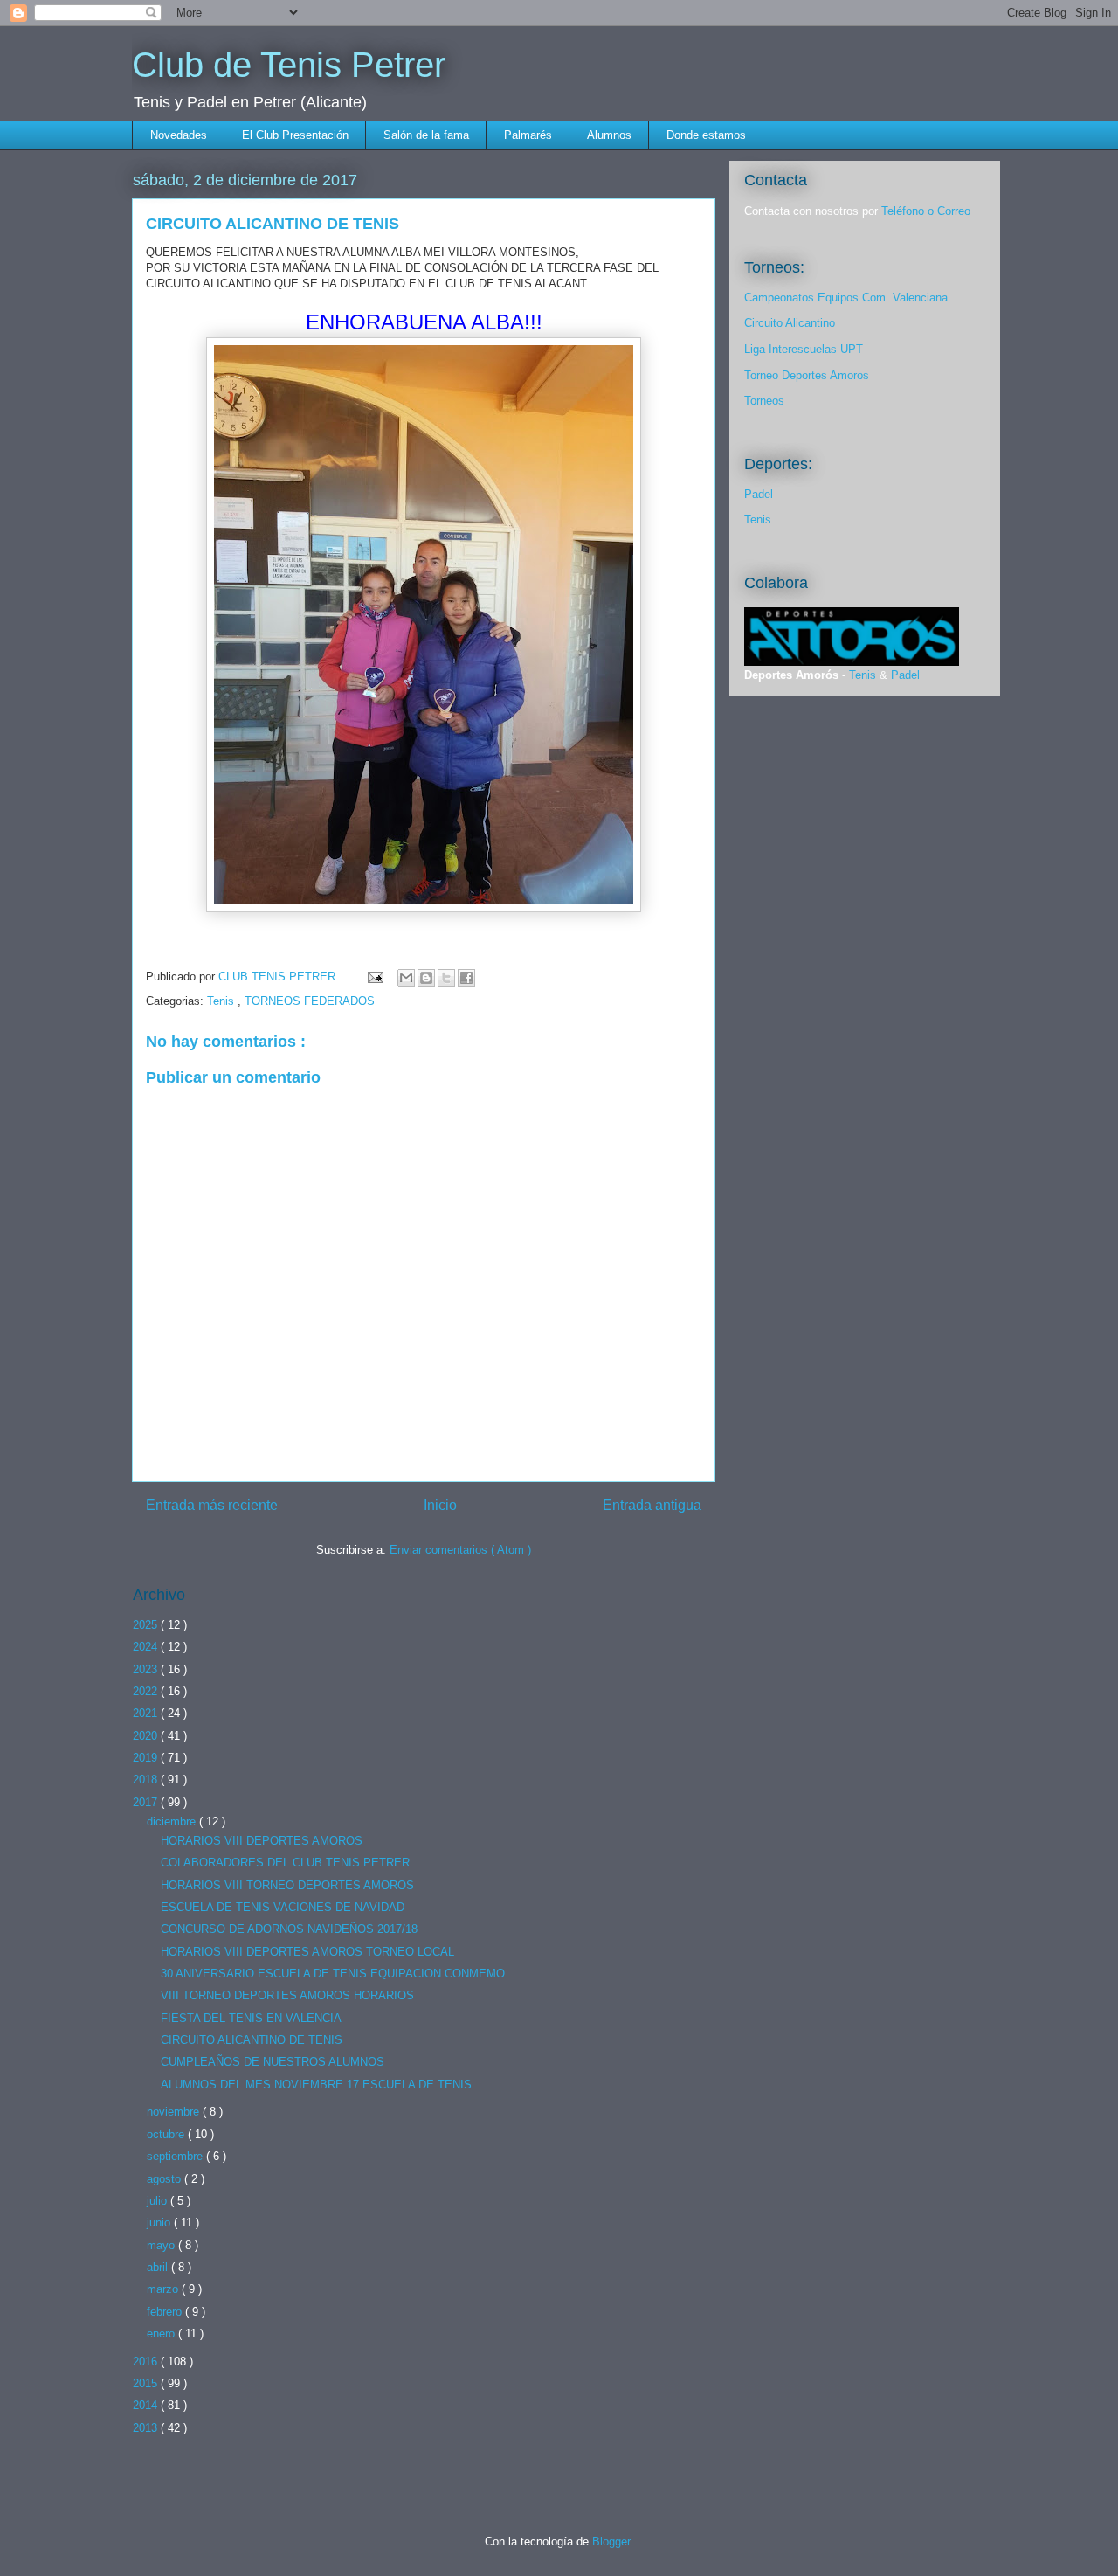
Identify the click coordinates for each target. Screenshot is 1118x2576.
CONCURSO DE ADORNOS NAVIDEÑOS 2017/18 (289, 1929)
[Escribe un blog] (426, 978)
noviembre (175, 2112)
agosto (166, 2179)
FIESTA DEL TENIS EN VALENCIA (251, 2018)
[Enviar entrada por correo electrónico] (374, 976)
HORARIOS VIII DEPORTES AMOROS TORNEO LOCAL (307, 1952)
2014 (147, 2405)
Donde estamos (706, 135)
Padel (759, 494)
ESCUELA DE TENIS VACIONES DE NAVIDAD (283, 1907)
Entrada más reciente (212, 1505)
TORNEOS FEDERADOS (310, 1001)
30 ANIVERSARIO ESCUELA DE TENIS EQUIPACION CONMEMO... (338, 1974)
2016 (147, 2361)
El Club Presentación (295, 135)
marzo (164, 2289)
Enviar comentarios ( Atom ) (460, 1550)
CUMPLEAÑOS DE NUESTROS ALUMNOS (273, 2062)
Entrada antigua (652, 1505)
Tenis (222, 1001)
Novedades (179, 135)
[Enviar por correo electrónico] (406, 978)
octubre (167, 2134)
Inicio (440, 1505)
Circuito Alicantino (790, 323)
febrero (166, 2312)
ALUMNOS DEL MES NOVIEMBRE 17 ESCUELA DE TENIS (316, 2084)
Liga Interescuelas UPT (804, 349)
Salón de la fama (426, 135)
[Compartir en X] (446, 978)
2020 (147, 1736)
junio (160, 2223)
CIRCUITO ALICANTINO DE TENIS (252, 2040)
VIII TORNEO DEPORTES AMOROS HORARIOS (287, 1995)
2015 (147, 2383)
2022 (147, 1691)
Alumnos (609, 135)
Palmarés (528, 135)
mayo (162, 2245)
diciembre (173, 1821)
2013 (147, 2428)
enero (162, 2334)
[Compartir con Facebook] (466, 978)
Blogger (611, 2541)
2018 (147, 1780)
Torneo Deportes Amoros (807, 375)
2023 (147, 1669)
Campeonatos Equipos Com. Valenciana (846, 298)
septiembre (176, 2156)
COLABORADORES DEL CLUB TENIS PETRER (285, 1863)
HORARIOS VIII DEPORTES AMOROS (262, 1841)
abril (159, 2267)
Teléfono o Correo (926, 211)
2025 (147, 1625)
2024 (147, 1647)
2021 (147, 1713)
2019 (147, 1758)
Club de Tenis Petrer (289, 65)
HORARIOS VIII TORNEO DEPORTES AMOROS (287, 1885)
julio (159, 2201)
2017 (147, 1802)
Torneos (764, 401)
